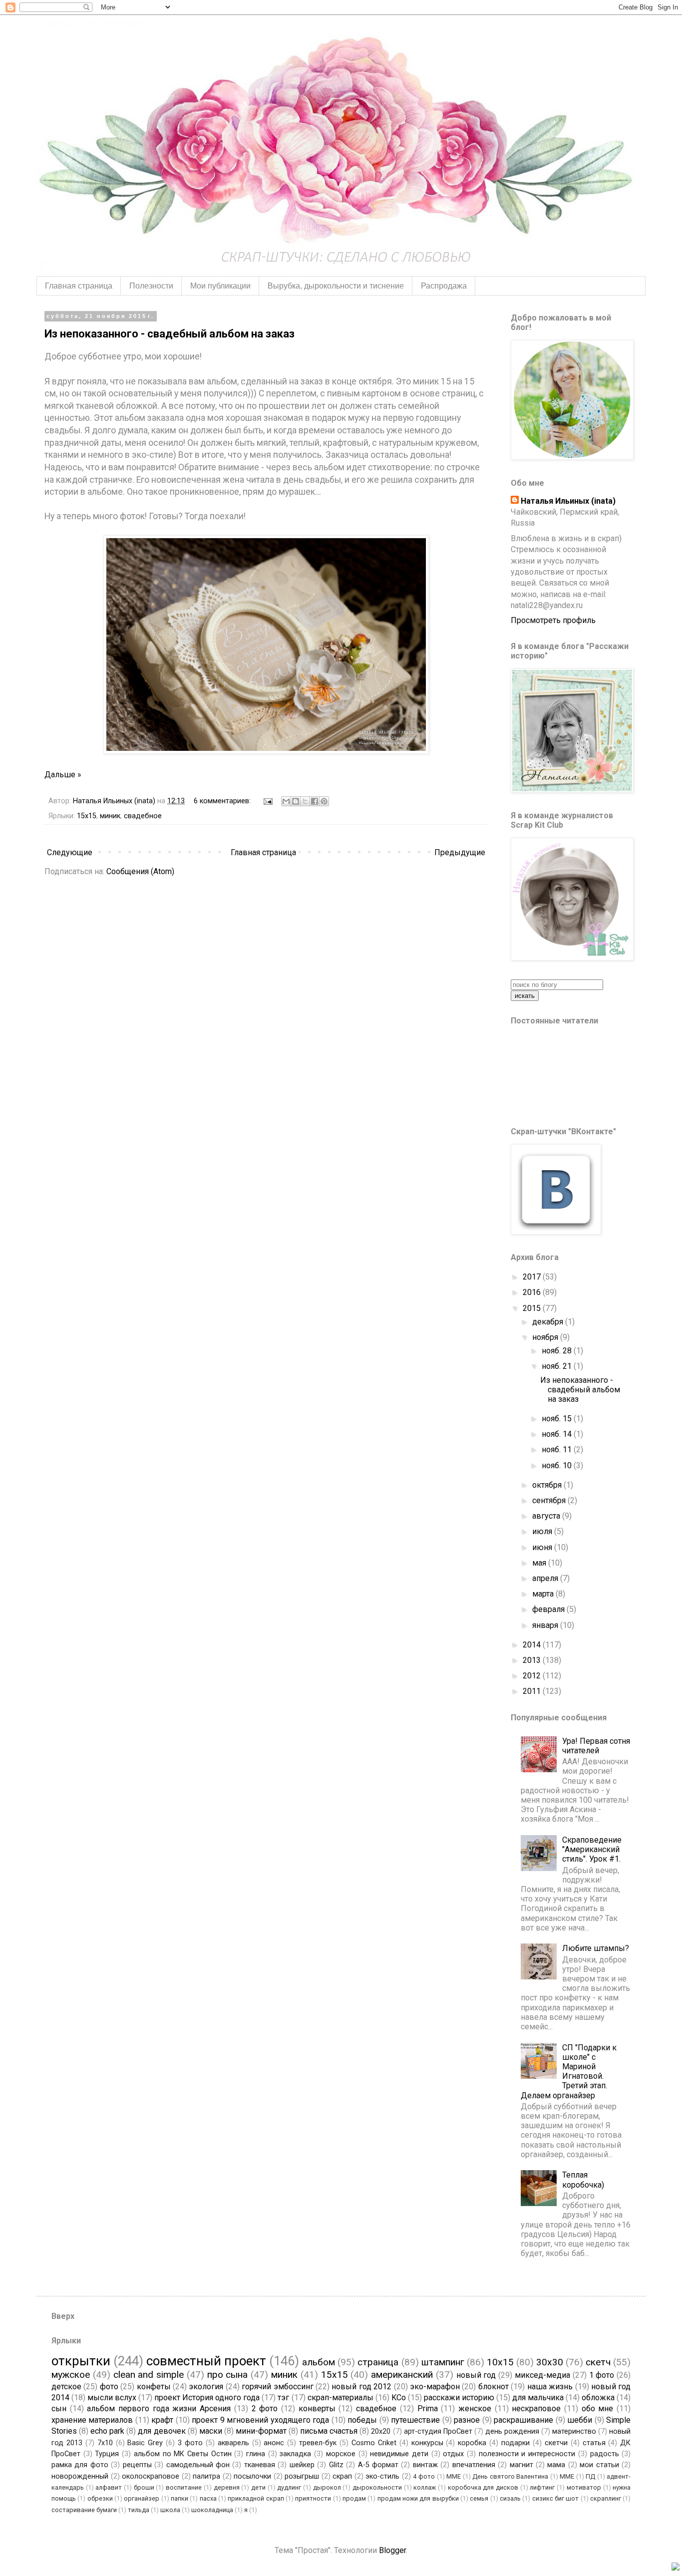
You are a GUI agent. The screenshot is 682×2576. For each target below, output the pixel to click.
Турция (107, 2454)
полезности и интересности (527, 2454)
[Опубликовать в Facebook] (315, 801)
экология (206, 2387)
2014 (533, 1645)
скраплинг (606, 2498)
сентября (550, 1500)
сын (59, 2409)
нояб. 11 (558, 1449)
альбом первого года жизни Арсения (159, 2409)
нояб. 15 (558, 1419)
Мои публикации (220, 286)
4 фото (424, 2476)
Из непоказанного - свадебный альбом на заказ (170, 334)
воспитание (184, 2487)
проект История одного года (207, 2398)
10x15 (500, 2362)
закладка (295, 2454)
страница (378, 2362)
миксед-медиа (542, 2375)
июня (543, 1547)
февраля (549, 1609)
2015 (533, 1308)
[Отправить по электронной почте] (286, 801)
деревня (227, 2487)
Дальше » (63, 775)
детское (66, 2387)
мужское (71, 2375)
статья (594, 2443)
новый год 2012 (361, 2387)
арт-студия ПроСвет (438, 2431)
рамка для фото (80, 2465)
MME (454, 2476)
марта (544, 1594)
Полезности (151, 286)
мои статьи (599, 2465)
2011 (533, 1691)
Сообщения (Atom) (140, 871)
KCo (399, 2398)
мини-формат (261, 2431)
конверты (317, 2409)
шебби (580, 2420)
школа (170, 2510)
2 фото (265, 2409)
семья (479, 2498)
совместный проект (206, 2361)
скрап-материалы (341, 2398)
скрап (342, 2476)
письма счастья (329, 2431)
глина (256, 2454)
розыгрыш (302, 2476)
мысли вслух (112, 2398)
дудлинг (289, 2487)
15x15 (87, 816)
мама (556, 2465)
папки (179, 2498)
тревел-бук (318, 2443)
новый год (476, 2375)
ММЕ (567, 2476)
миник (110, 816)
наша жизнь (550, 2387)
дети (258, 2487)
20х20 (381, 2431)
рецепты (137, 2465)
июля (543, 1531)
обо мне (598, 2409)
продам (354, 2498)
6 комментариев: (223, 801)
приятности (313, 2498)
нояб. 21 (558, 1366)
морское (341, 2454)
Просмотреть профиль (553, 620)
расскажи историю (459, 2398)
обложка (598, 2398)
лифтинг (542, 2487)
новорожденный (80, 2476)
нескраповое (536, 2409)
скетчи (556, 2443)
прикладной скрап (256, 2498)
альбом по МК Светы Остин (183, 2454)
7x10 (105, 2443)
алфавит (109, 2487)
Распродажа (444, 286)
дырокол (327, 2487)
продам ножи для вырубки (418, 2498)
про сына (228, 2375)
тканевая (260, 2465)
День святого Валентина (510, 2476)
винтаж (425, 2465)
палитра (206, 2476)
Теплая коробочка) (583, 2180)
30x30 (550, 2362)
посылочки (252, 2476)
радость (605, 2454)
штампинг (443, 2362)
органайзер (142, 2498)
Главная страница (79, 286)
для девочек (162, 2431)
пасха (208, 2498)
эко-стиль (382, 2476)
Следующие (70, 852)
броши (144, 2487)
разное (467, 2420)
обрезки (100, 2498)
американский (402, 2375)
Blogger (392, 2550)
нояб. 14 (558, 1434)
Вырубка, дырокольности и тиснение (336, 286)
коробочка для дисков (483, 2487)
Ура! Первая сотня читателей (596, 1746)
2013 (533, 1660)
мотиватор (584, 2487)
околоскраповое (151, 2476)
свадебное (143, 816)
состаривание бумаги (84, 2510)
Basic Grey (145, 2443)
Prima (428, 2409)
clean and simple (149, 2375)
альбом (319, 2362)
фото (109, 2387)
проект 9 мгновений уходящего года (260, 2420)
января (546, 1625)
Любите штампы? (596, 1948)
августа (547, 1516)
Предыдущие (460, 852)
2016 (533, 1292)
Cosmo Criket (374, 2443)
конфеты (154, 2387)
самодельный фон (198, 2465)
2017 (533, 1277)
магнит (521, 2465)
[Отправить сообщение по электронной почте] (267, 801)
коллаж (425, 2487)
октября (548, 1485)
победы (362, 2420)
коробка (472, 2443)
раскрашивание (523, 2420)
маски (211, 2431)
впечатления (474, 2465)
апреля (546, 1578)
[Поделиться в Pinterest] (324, 801)
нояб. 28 (558, 1351)
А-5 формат (378, 2465)
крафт (162, 2420)
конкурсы (427, 2443)
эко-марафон (435, 2387)
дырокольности (377, 2487)
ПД (590, 2476)
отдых (453, 2454)
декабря (549, 1322)
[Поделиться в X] (305, 801)
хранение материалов (92, 2420)
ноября (546, 1337)
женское (475, 2409)
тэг (283, 2398)
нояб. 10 (558, 1465)
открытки (81, 2361)
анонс (274, 2443)
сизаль (510, 2498)
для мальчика (538, 2398)
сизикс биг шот (556, 2498)
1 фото (602, 2375)
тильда (139, 2510)
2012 (533, 1676)
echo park (107, 2431)
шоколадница (212, 2510)
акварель (233, 2443)
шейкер (302, 2465)
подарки (515, 2443)
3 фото (190, 2443)
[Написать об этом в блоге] (296, 801)
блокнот (494, 2387)
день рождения (512, 2431)
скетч (598, 2362)
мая (540, 1563)
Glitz (336, 2465)
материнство (574, 2431)
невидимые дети (399, 2454)
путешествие (415, 2420)
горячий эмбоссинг (277, 2387)
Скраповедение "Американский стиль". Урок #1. (592, 1849)
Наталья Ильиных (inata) (568, 501)
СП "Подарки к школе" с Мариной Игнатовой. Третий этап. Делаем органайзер (569, 2072)
